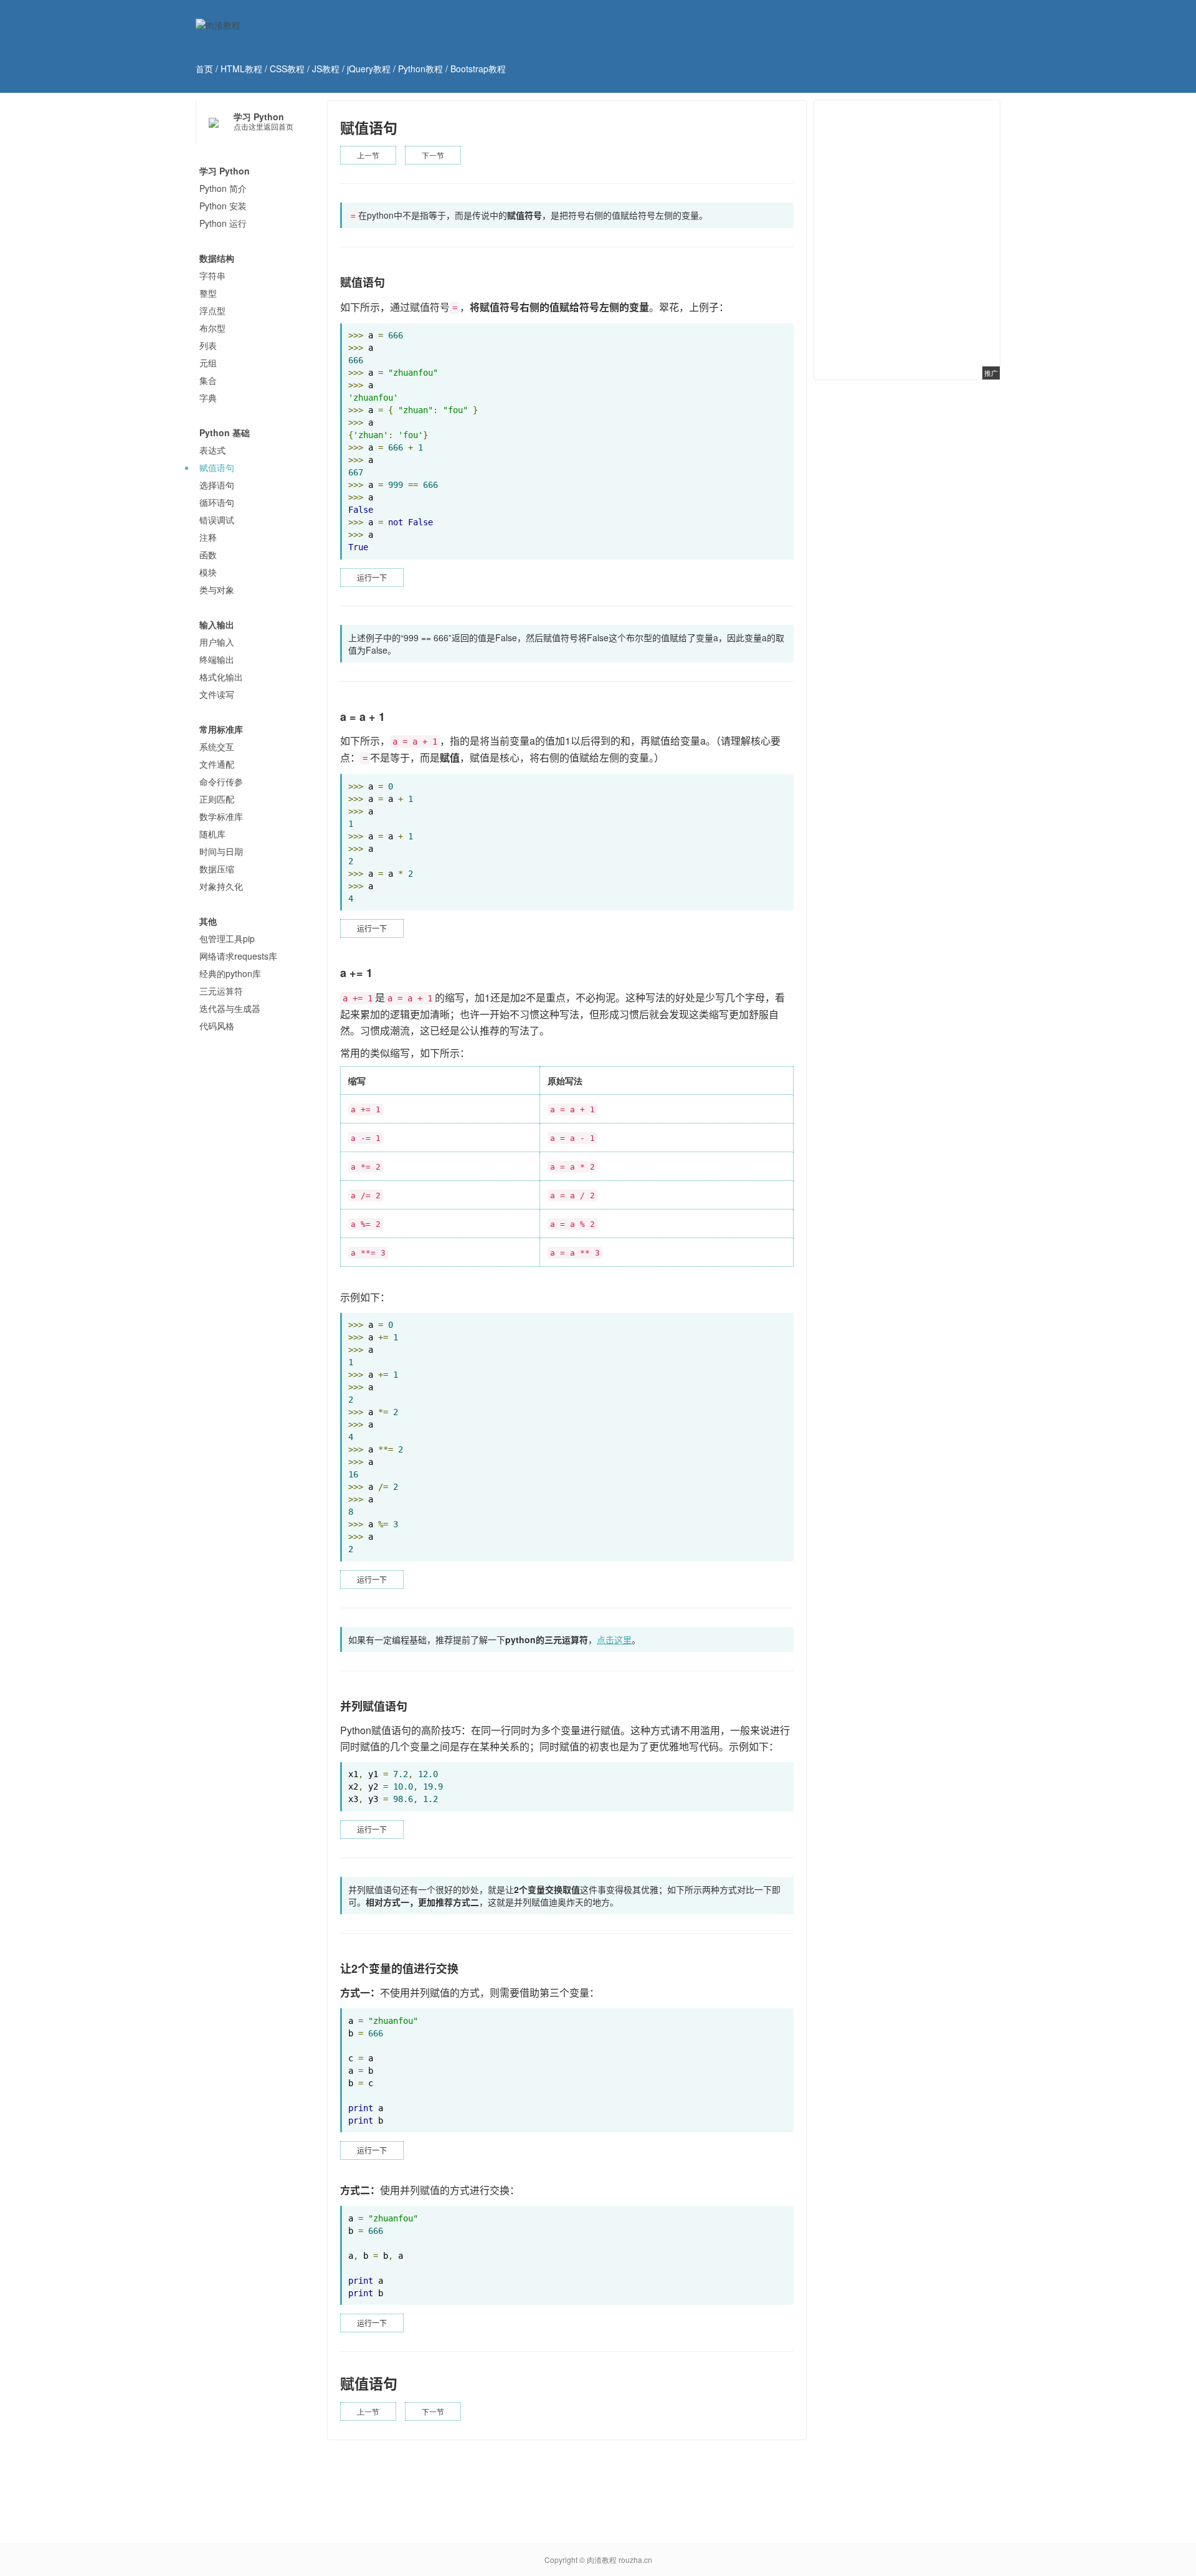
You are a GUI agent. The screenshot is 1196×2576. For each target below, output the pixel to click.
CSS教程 (287, 69)
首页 (204, 69)
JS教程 (326, 69)
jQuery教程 (369, 69)
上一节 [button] (368, 155)
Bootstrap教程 (478, 69)
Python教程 (420, 69)
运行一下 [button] (372, 577)
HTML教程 (241, 69)
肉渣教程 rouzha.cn (619, 2559)
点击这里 (614, 1639)
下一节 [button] (433, 155)
